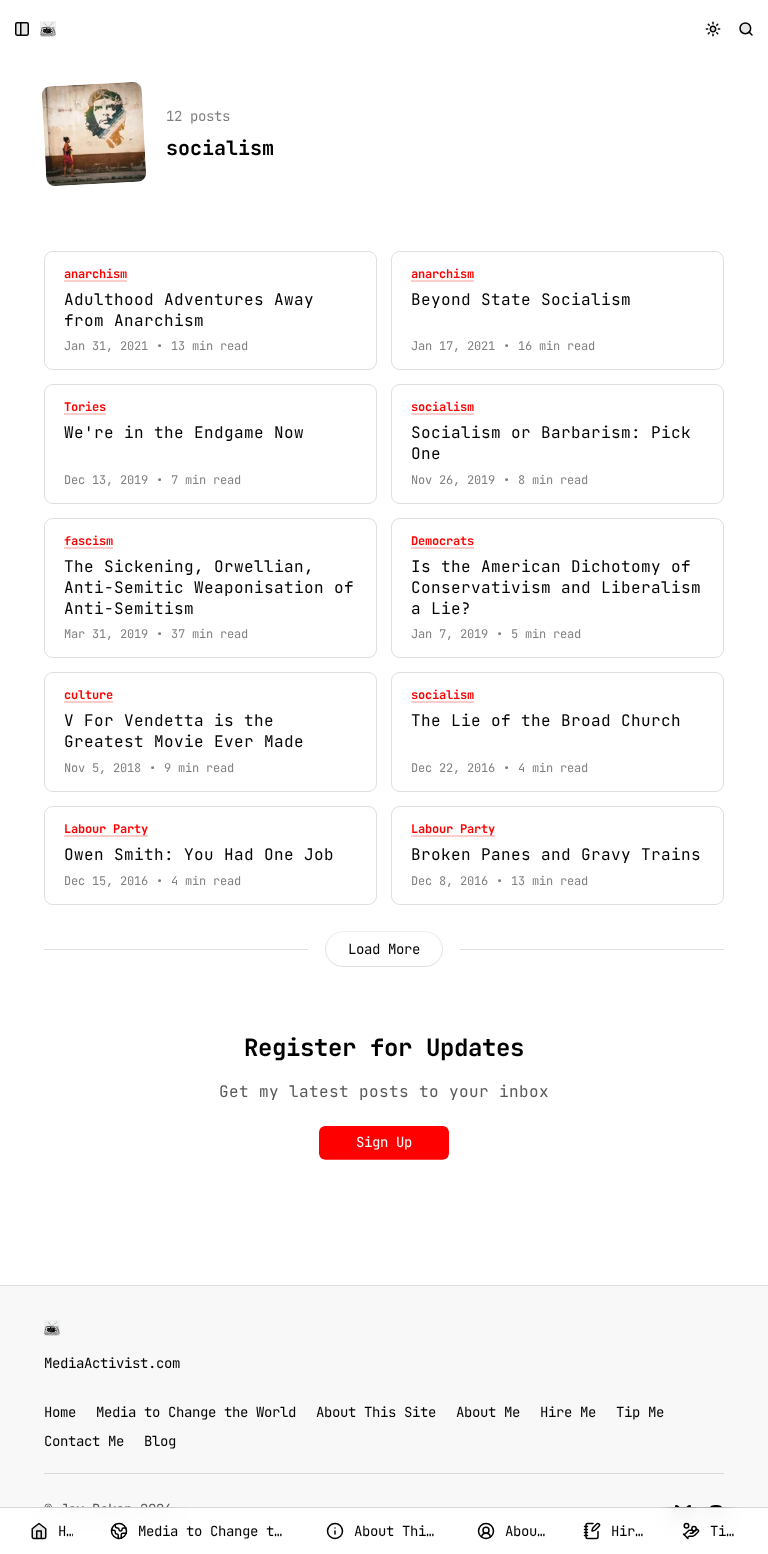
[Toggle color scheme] (713, 28)
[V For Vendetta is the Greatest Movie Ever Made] (210, 732)
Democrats (442, 541)
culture (88, 695)
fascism (88, 541)
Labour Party (106, 829)
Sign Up (384, 1142)
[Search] (746, 28)
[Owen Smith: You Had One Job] (210, 855)
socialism (442, 407)
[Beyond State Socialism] (557, 311)
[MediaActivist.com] (48, 29)
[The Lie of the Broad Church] (557, 732)
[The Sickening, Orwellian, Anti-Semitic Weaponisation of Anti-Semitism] (210, 588)
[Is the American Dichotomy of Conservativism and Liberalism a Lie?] (557, 588)
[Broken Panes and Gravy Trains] (557, 855)
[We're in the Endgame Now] (210, 444)
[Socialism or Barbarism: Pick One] (557, 444)
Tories (85, 407)
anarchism (95, 274)
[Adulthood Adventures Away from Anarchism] (210, 311)
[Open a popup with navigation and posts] (22, 28)
